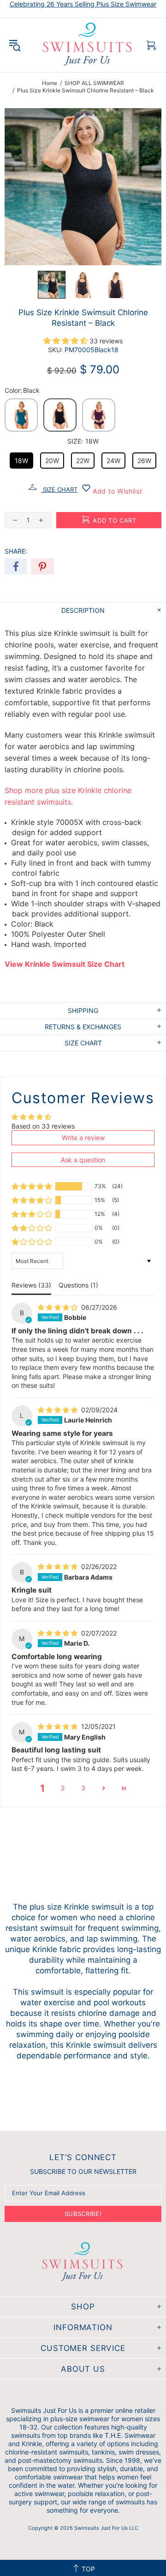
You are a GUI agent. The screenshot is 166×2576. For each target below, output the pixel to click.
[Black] (60, 415)
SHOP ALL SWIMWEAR (94, 83)
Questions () (78, 1285)
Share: (16, 551)
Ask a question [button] (83, 1160)
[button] (52, 285)
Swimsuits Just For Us (88, 45)
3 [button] (83, 1788)
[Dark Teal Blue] (21, 415)
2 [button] (63, 1788)
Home (50, 83)
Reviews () (31, 1285)
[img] (59, 1307)
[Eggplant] (99, 415)
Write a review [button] (83, 1138)
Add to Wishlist (116, 491)
